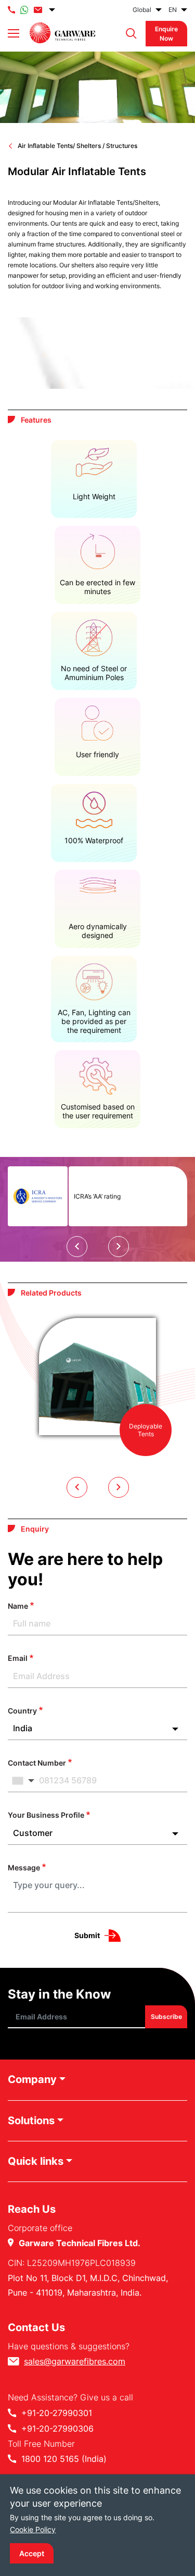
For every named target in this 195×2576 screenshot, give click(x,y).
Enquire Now (166, 33)
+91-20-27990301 (57, 2413)
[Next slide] (119, 1247)
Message (24, 1868)
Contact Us (36, 2327)
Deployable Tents (146, 1430)
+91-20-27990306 (57, 2429)
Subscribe (166, 2017)
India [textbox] (23, 1728)
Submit (87, 1935)
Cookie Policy (33, 2529)
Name (18, 1606)
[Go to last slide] (77, 1247)
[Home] (62, 33)
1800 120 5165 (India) (64, 2459)
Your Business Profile (46, 1815)
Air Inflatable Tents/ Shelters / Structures (77, 146)
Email (18, 1658)
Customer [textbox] (33, 1833)
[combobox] (97, 1728)
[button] (129, 34)
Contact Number (37, 1763)
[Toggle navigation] (14, 33)
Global (142, 10)
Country (22, 1711)
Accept (32, 2553)
